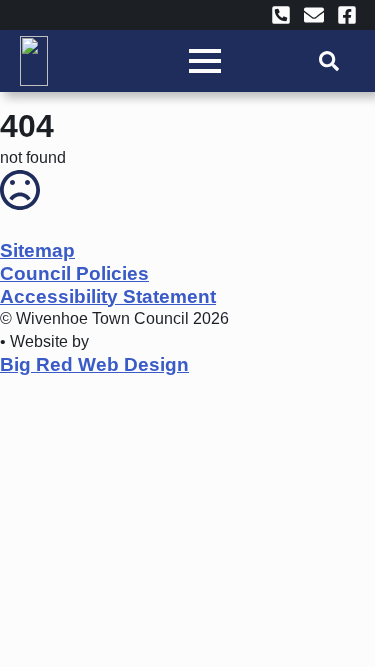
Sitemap (37, 250)
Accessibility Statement (108, 296)
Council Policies (74, 273)
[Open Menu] (205, 61)
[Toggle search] (329, 61)
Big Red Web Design (94, 364)
